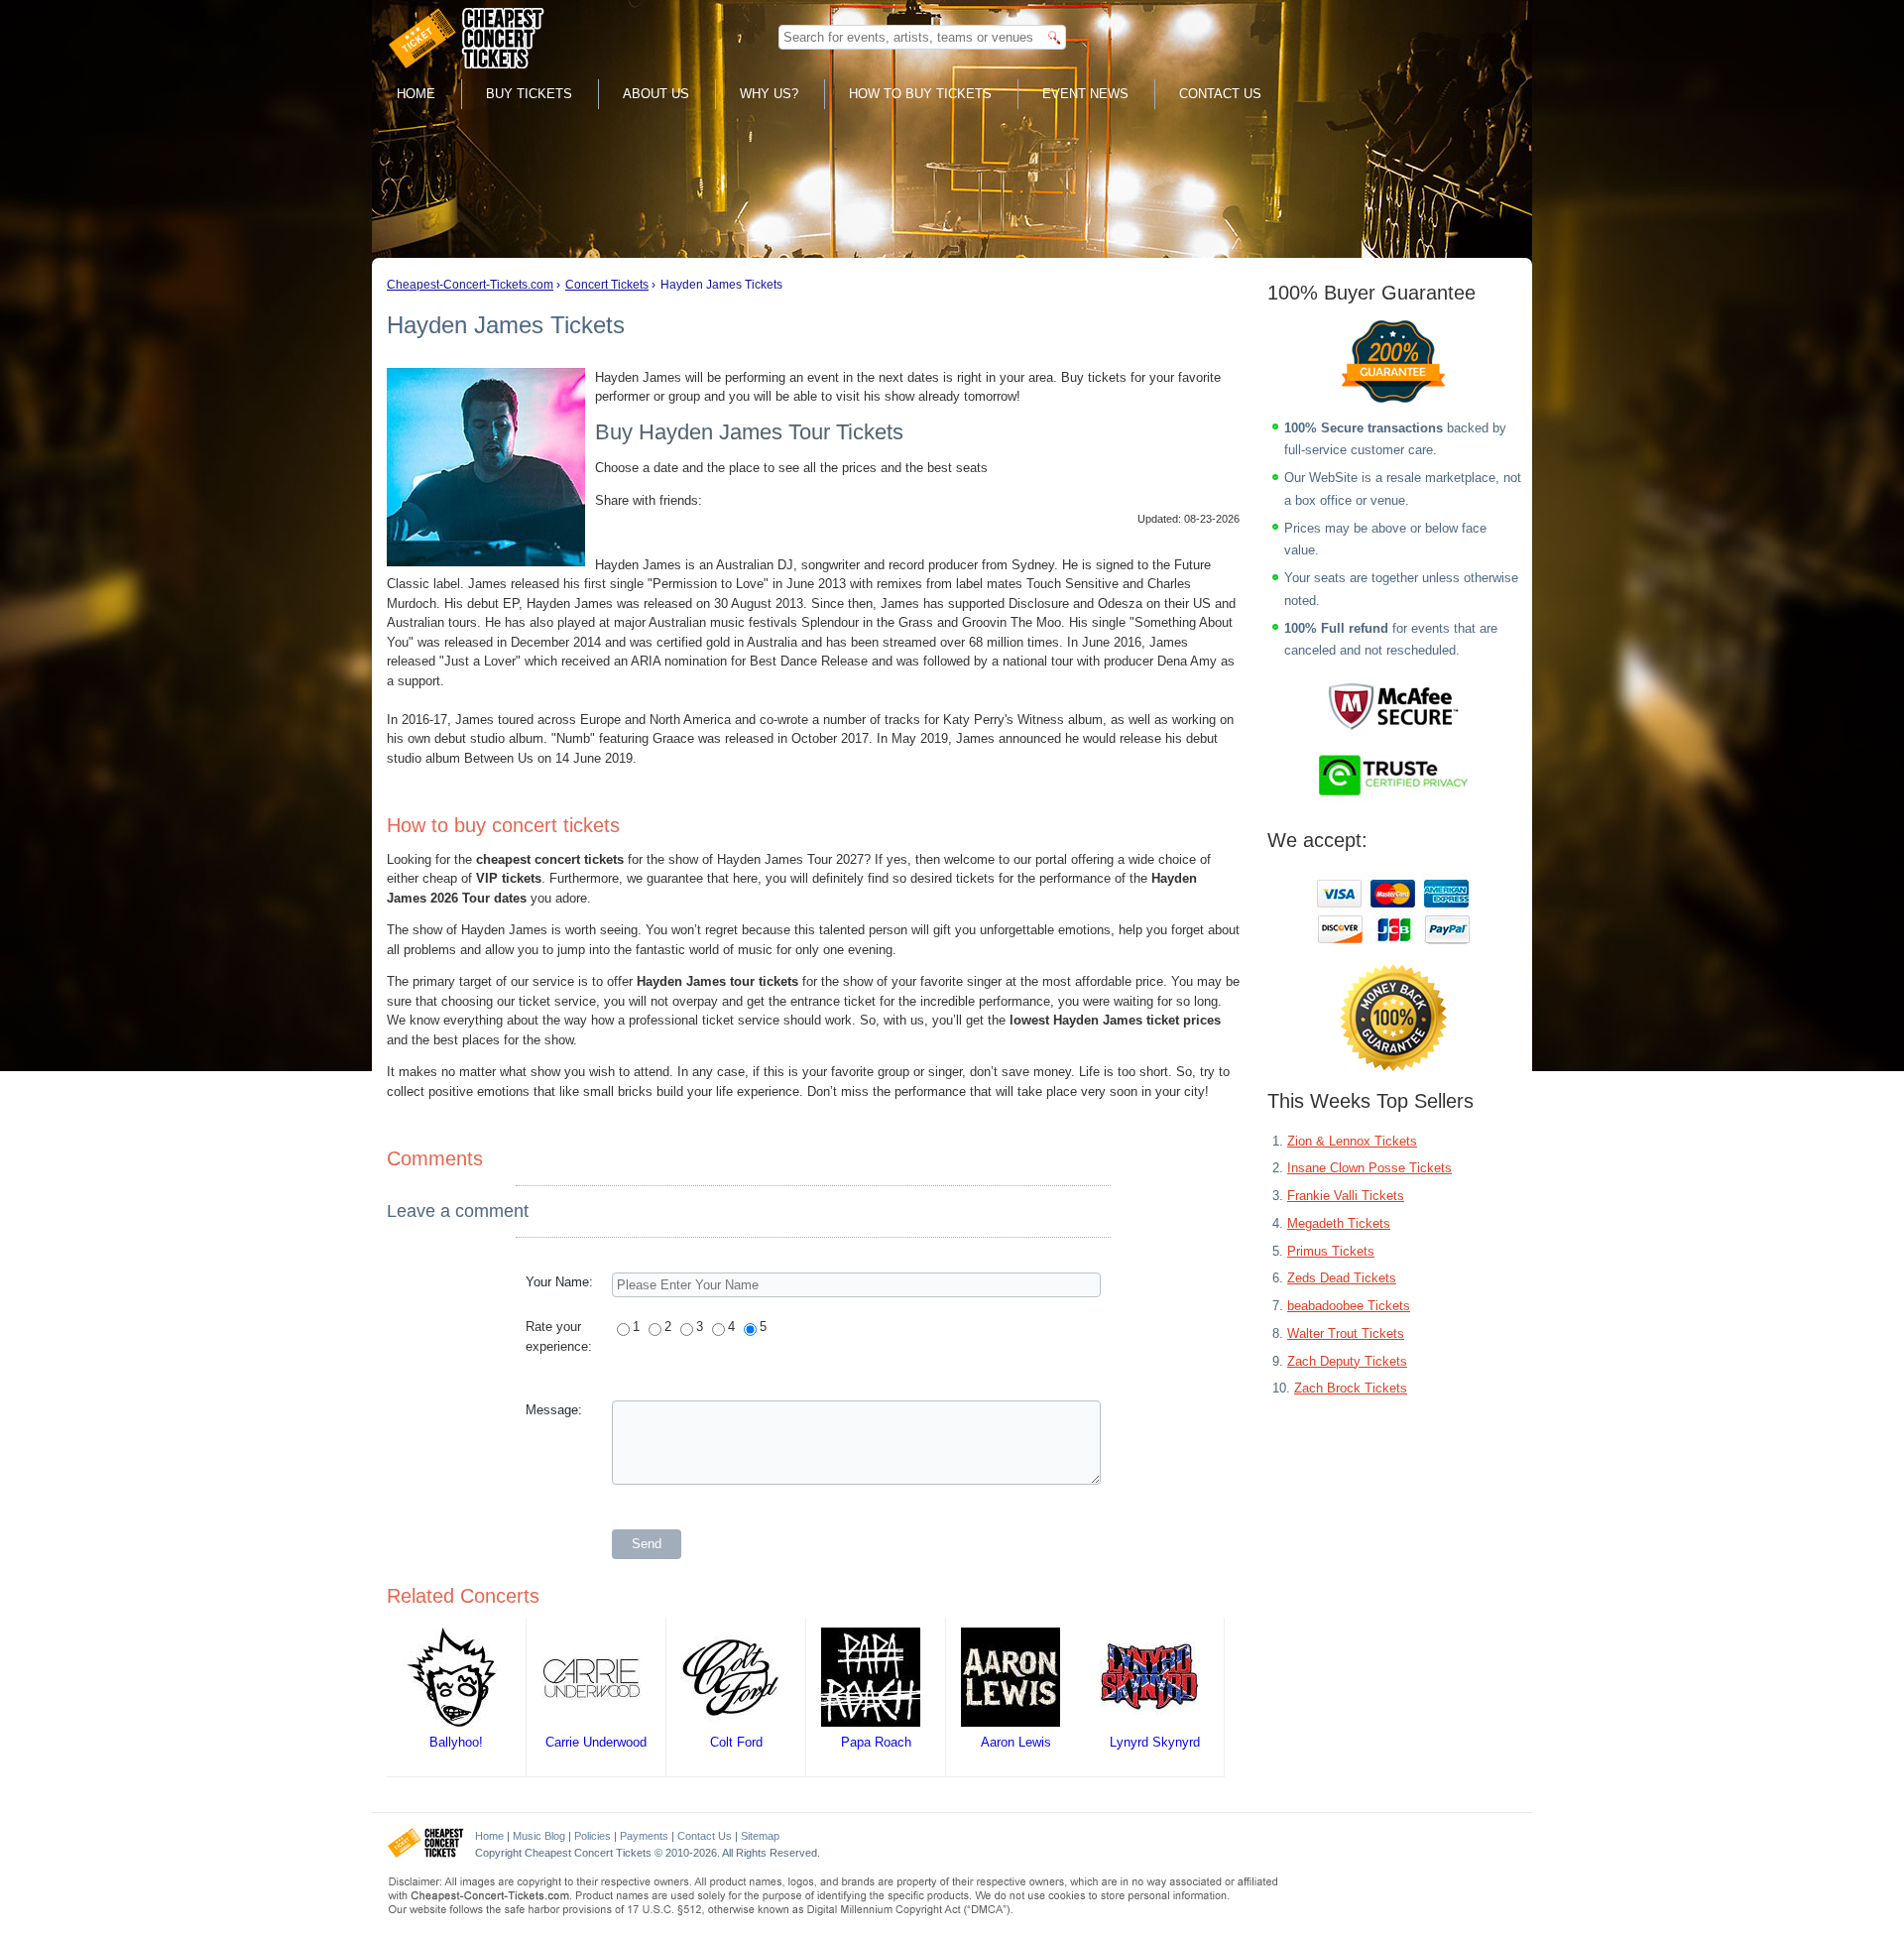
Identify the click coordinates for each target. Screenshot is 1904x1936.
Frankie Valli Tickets (1346, 1196)
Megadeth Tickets (1339, 1223)
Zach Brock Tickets (1351, 1388)
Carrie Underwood (596, 1742)
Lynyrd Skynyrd (1155, 1742)
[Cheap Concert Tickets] (426, 1854)
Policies (593, 1836)
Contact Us (1220, 94)
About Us (656, 94)
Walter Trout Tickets (1346, 1333)
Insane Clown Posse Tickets (1369, 1168)
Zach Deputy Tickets (1347, 1361)
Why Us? (769, 94)
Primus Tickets (1331, 1251)
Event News (1085, 94)
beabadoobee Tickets (1349, 1306)
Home (416, 94)
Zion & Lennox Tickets (1352, 1141)
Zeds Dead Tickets (1342, 1278)
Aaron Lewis (1016, 1742)
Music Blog (539, 1836)
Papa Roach (876, 1742)
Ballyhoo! (456, 1742)
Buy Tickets (529, 94)
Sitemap (760, 1836)
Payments (644, 1836)
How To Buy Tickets (920, 94)
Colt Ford (736, 1742)
